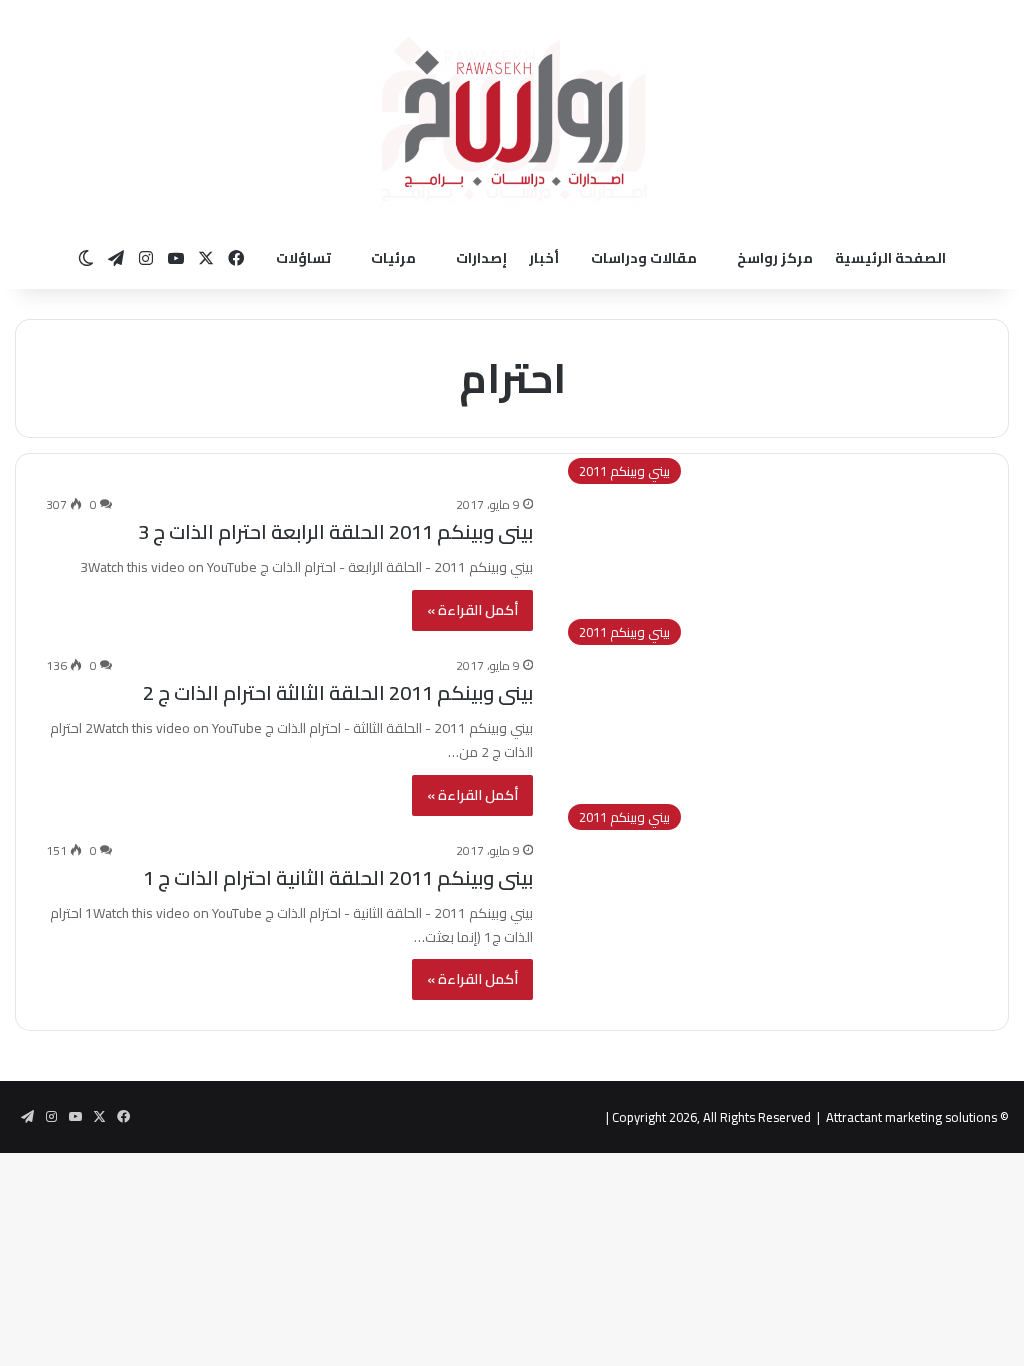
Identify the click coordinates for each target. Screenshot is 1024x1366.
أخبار (544, 258)
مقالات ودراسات (644, 258)
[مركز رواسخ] (512, 114)
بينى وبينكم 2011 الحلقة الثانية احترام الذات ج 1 (338, 877)
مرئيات (393, 258)
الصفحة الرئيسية (890, 258)
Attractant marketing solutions (911, 1117)
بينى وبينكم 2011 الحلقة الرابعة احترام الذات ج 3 (335, 531)
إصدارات (481, 258)
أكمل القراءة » (472, 610)
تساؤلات (303, 258)
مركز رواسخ (775, 258)
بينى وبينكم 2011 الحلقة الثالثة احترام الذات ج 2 (338, 692)
